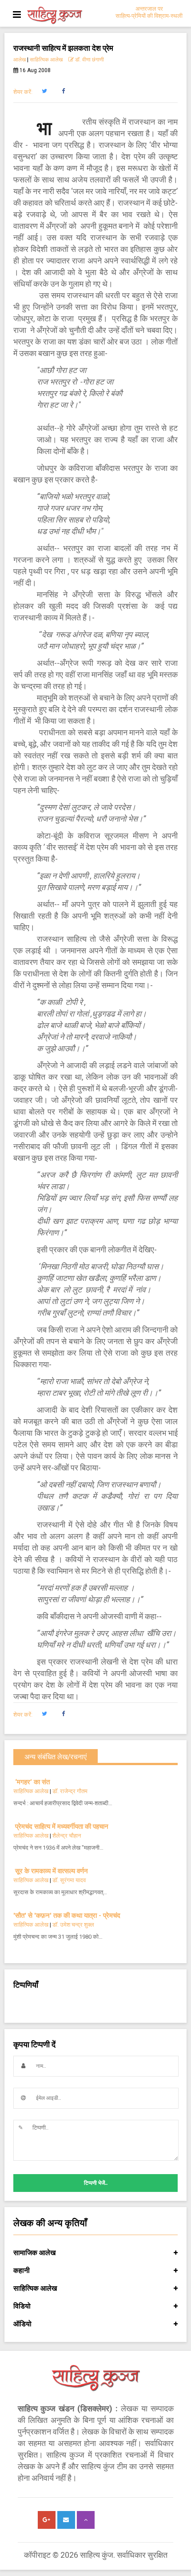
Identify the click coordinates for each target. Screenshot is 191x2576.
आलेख (20, 60)
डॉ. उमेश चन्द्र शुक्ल (73, 1925)
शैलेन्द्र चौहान (67, 1836)
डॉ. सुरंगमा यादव (69, 1880)
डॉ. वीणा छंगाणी (89, 60)
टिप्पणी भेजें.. (96, 2183)
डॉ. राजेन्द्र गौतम (70, 1791)
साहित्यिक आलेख (46, 60)
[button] (44, 91)
